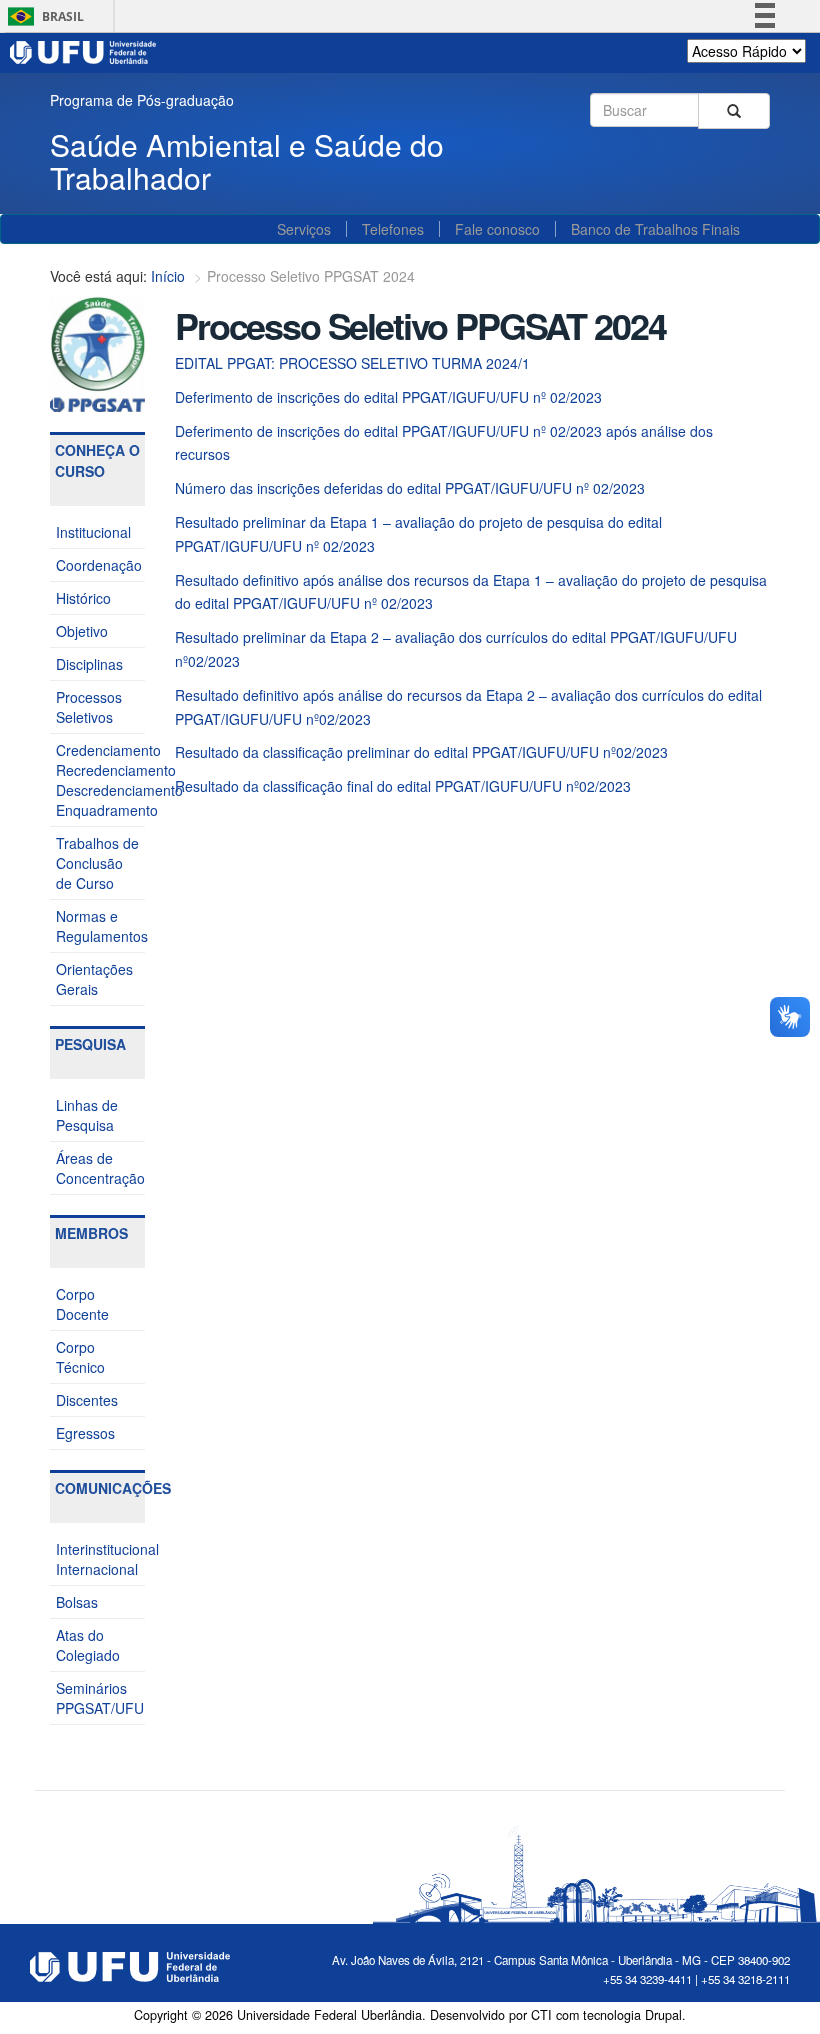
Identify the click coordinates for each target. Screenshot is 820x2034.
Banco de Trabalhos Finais (655, 229)
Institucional (93, 532)
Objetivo (82, 631)
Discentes (87, 1400)
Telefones (393, 229)
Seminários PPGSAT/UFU (100, 1698)
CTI (541, 2015)
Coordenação (99, 565)
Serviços (304, 229)
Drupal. (665, 2015)
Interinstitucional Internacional (100, 1559)
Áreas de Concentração (100, 1168)
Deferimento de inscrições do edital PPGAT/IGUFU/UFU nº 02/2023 (388, 397)
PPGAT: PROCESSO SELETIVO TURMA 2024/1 (376, 363)
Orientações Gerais (94, 979)
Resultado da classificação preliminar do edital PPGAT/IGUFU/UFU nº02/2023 (421, 752)
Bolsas (77, 1602)
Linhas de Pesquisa (87, 1115)
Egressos (85, 1433)
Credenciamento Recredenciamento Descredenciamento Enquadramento (100, 780)
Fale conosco (497, 229)
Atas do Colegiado (88, 1645)
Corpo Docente (82, 1304)
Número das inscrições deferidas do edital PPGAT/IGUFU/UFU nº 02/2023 (410, 488)
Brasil (42, 16)
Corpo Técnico (80, 1357)
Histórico (83, 598)
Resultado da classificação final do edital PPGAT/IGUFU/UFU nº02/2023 (403, 786)
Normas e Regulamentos (100, 926)
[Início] (97, 352)
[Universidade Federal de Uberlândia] (83, 50)
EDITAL (199, 363)
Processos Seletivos (89, 707)
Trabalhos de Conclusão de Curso (97, 863)
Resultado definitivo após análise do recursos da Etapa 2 (357, 695)
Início (168, 276)
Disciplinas (89, 664)
